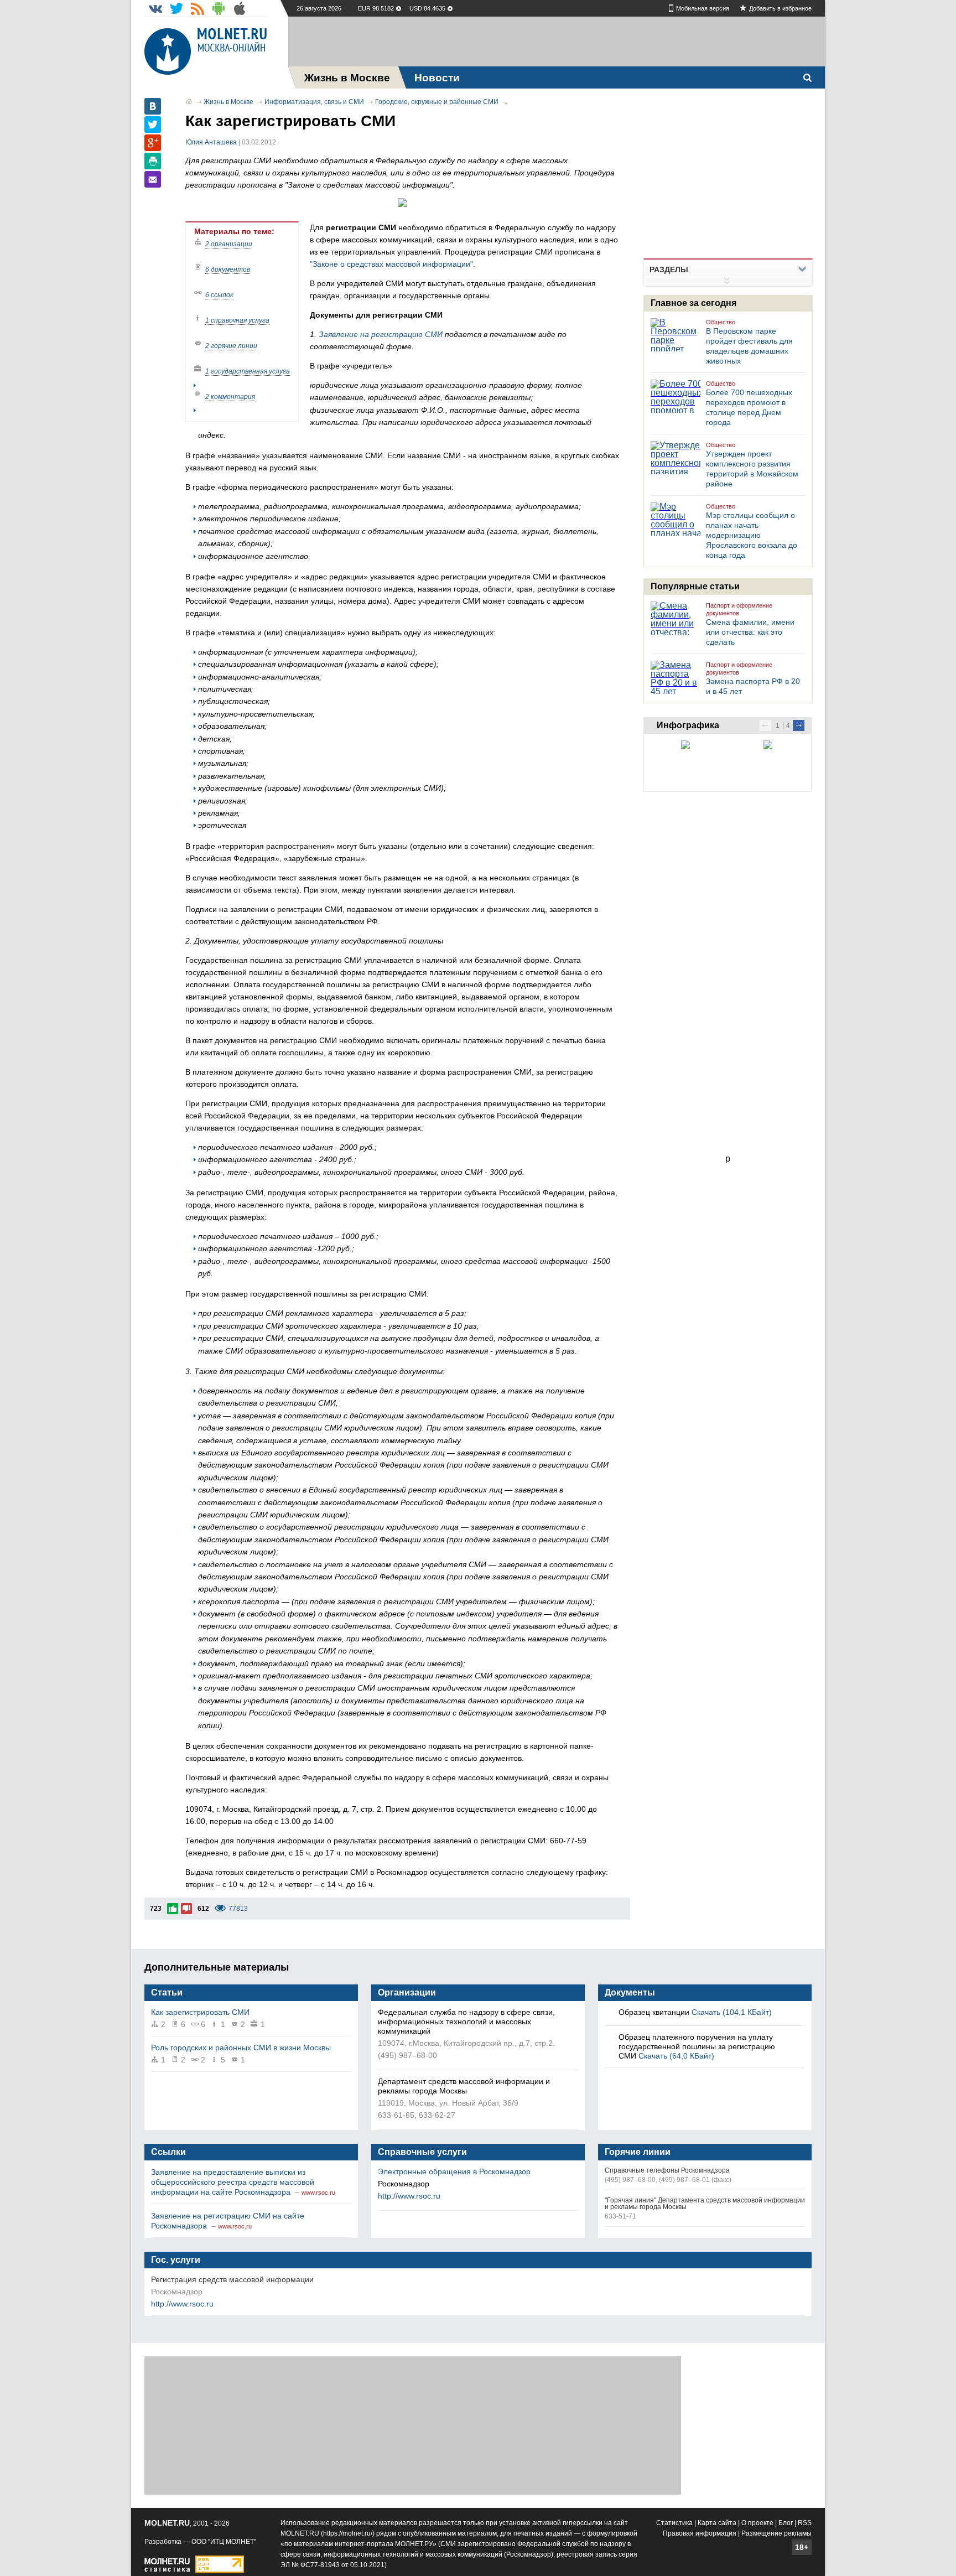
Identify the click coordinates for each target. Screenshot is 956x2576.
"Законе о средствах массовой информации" (391, 264)
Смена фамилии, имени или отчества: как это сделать (750, 632)
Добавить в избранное (780, 8)
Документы (630, 1992)
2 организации (229, 244)
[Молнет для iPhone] (240, 8)
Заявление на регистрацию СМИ (381, 334)
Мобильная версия (703, 8)
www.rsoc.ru (318, 2193)
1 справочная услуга (237, 320)
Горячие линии (638, 2152)
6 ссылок (219, 295)
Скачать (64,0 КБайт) (676, 2056)
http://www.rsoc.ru (409, 2196)
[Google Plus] (153, 143)
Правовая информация (700, 2533)
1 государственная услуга (248, 371)
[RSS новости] (198, 8)
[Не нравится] (186, 1909)
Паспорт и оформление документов (739, 609)
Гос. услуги (176, 2260)
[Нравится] (173, 1909)
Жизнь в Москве (228, 102)
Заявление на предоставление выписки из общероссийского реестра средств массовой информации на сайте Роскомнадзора (233, 2182)
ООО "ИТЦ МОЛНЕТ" (224, 2542)
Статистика (674, 2523)
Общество (721, 322)
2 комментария (230, 397)
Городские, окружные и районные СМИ (437, 102)
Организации (407, 1992)
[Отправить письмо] (153, 179)
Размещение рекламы (776, 2533)
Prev (765, 725)
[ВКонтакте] (153, 106)
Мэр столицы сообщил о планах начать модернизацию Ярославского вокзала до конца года (752, 535)
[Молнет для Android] (219, 8)
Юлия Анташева (211, 142)
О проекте (757, 2523)
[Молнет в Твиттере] (176, 8)
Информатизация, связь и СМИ (314, 102)
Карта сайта (717, 2523)
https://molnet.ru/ (348, 2533)
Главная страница (189, 101)
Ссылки (168, 2152)
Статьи (167, 1992)
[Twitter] (153, 125)
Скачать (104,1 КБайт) (732, 2012)
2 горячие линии (231, 346)
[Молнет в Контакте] (155, 8)
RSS (805, 2523)
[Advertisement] (557, 42)
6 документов (228, 269)
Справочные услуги (422, 2152)
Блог (786, 2523)
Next (799, 725)
